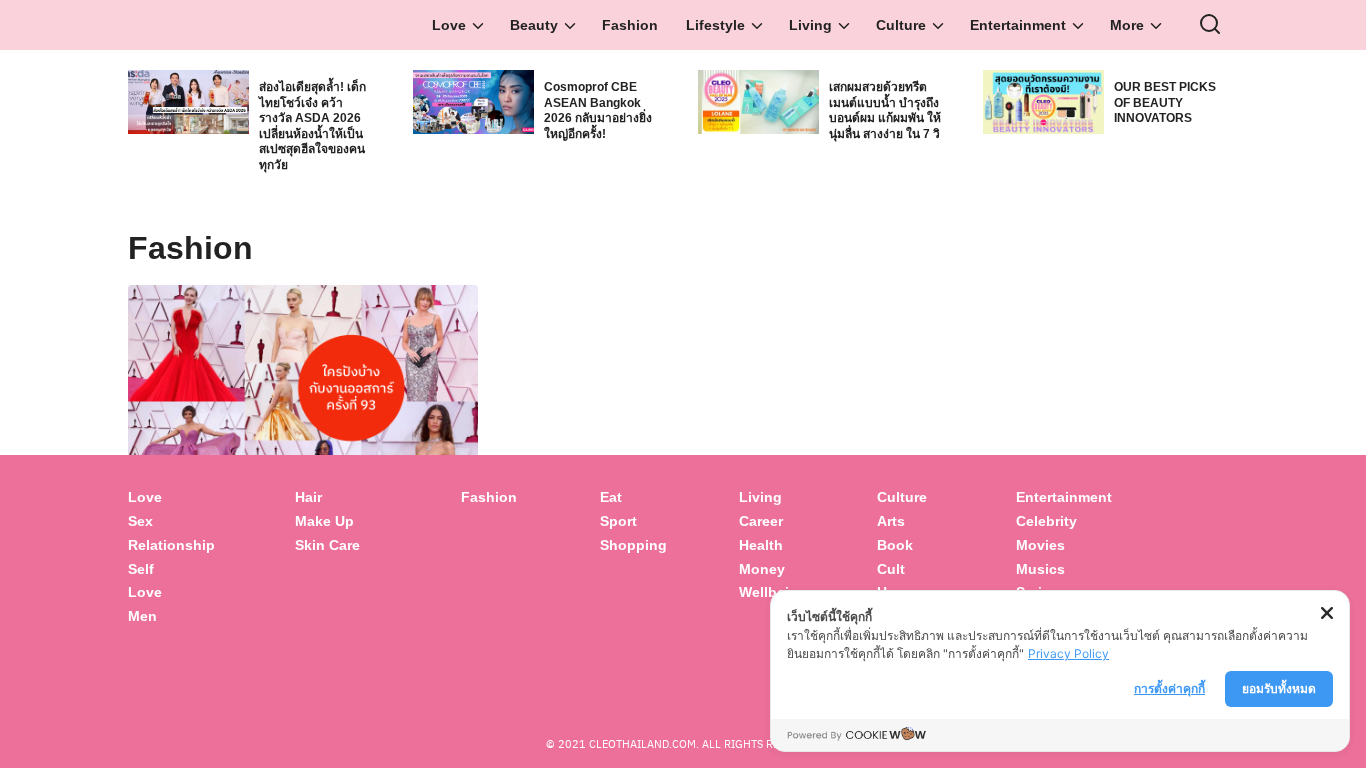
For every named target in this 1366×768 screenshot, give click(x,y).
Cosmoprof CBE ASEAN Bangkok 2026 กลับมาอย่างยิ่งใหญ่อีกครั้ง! (598, 110)
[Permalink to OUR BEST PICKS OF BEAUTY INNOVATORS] (1043, 100)
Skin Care (327, 545)
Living (810, 25)
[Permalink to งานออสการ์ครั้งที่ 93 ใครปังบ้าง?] (303, 400)
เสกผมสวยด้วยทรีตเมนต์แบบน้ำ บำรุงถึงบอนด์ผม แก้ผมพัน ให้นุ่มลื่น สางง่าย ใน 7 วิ (885, 110)
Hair (308, 497)
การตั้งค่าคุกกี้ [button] (1169, 688)
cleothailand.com (642, 743)
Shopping (633, 545)
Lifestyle (715, 25)
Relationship (171, 545)
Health (761, 545)
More (1127, 25)
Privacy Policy (1068, 653)
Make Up (324, 521)
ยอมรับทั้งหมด (1279, 688)
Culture (901, 25)
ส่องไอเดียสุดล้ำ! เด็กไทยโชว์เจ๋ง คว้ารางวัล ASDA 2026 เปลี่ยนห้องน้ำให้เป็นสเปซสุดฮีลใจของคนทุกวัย (312, 126)
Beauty (534, 25)
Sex (140, 521)
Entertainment (1018, 25)
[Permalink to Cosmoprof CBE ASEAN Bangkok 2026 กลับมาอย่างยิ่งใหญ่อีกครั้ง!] (473, 100)
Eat (611, 497)
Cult (893, 569)
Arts (891, 521)
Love (449, 25)
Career (761, 521)
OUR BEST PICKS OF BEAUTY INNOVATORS (1165, 102)
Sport (618, 521)
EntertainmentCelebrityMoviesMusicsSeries (1064, 544)
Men (142, 616)
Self (141, 569)
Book (895, 545)
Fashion (630, 25)
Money (762, 569)
